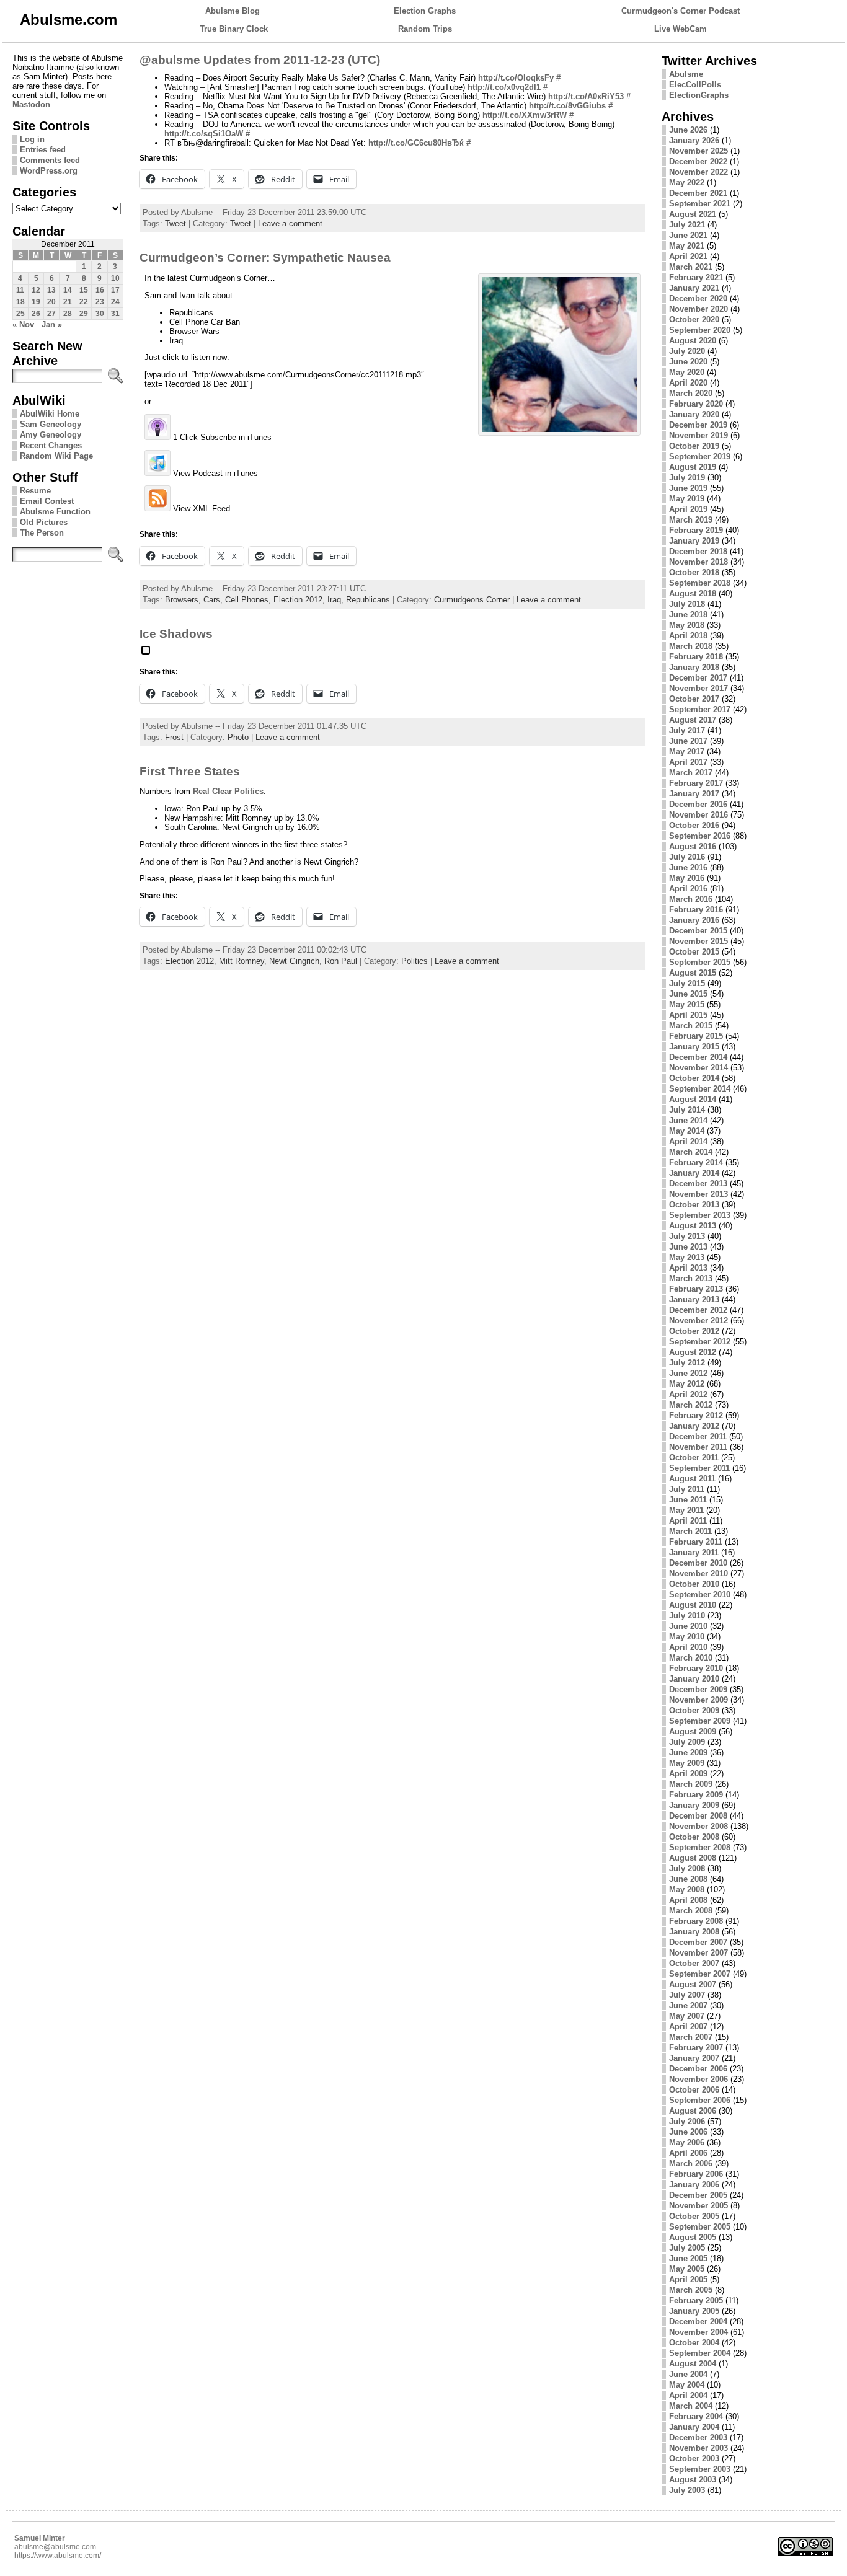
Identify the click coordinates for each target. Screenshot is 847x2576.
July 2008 (687, 1868)
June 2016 (688, 867)
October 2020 (694, 320)
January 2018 (694, 667)
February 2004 (696, 2416)
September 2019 (700, 457)
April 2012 (688, 1394)
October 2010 (694, 1584)
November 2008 (698, 1826)
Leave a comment (290, 223)
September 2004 (700, 2353)
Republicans (368, 600)
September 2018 (700, 583)
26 (36, 314)
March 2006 (691, 2164)
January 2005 (694, 2311)
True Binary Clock (234, 29)
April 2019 (688, 509)
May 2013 (687, 1257)
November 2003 (698, 2448)
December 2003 (698, 2437)
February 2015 (696, 1036)
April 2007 (688, 2027)
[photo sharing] (146, 655)
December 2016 (698, 804)
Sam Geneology (51, 424)
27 (51, 314)
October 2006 (694, 2090)
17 (115, 290)
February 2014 (696, 1162)
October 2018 (694, 572)
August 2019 (693, 467)
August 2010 (693, 1605)
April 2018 (688, 636)
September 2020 (700, 330)
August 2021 (693, 214)
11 (20, 290)
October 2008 (694, 1837)
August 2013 (693, 1226)
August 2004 (693, 2364)
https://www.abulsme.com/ (58, 2556)
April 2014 (688, 1141)
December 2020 (698, 298)
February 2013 (696, 1289)
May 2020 (687, 372)
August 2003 (693, 2480)
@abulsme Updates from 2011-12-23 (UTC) (260, 60)
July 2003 (687, 2490)
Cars (212, 600)
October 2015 (694, 952)
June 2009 (688, 1753)
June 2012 (688, 1373)
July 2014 (687, 1110)
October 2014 (694, 1078)
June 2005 (688, 2258)
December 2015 (698, 931)
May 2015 (687, 1004)
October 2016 (694, 825)
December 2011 (698, 1436)
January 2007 (694, 2058)
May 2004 (687, 2385)
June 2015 (688, 994)
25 (20, 314)
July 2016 (687, 857)
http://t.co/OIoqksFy (516, 78)
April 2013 (688, 1268)
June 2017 (688, 741)
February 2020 (696, 404)
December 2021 (698, 193)
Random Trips (425, 29)
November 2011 (698, 1447)
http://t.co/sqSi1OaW (204, 134)
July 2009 (687, 1742)
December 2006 (698, 2069)
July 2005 (687, 2248)
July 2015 (687, 983)
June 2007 (688, 2005)
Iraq (334, 600)
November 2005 (698, 2206)
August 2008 (693, 1858)
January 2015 (694, 1047)
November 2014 (698, 1068)
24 (115, 302)
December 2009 (698, 1689)
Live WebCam (681, 29)
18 (20, 302)
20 (51, 302)
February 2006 (696, 2174)
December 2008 (698, 1816)
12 (36, 290)
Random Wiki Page (56, 456)
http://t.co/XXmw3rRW (525, 115)
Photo (238, 737)
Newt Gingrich (294, 961)
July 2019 (687, 478)
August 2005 (693, 2237)
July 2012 (687, 1363)
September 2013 (700, 1215)
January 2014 (694, 1173)
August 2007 (693, 1984)
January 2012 (694, 1426)
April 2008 (688, 1900)
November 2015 (698, 941)
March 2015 (691, 1026)
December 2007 (698, 1942)
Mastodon (31, 104)
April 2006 (688, 2153)
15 (84, 290)
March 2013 (691, 1278)
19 (36, 302)
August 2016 (693, 846)
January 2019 (694, 541)
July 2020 (687, 351)
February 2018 (696, 657)
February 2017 (696, 783)
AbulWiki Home (50, 414)
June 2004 (688, 2374)
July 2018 (687, 604)
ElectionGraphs (699, 95)
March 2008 (691, 1911)
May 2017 (687, 752)
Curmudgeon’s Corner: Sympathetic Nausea (265, 258)
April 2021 (688, 256)
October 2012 (694, 1331)
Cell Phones (247, 600)
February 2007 (696, 2048)
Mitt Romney (242, 961)
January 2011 (694, 1552)
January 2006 (694, 2185)
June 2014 (688, 1120)
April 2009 (688, 1774)
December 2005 (698, 2195)
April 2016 (688, 889)
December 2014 (698, 1057)
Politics (415, 961)
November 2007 (698, 1953)
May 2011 (686, 1510)
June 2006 (688, 2132)
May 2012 (687, 1384)
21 (68, 302)
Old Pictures (44, 522)
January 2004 (694, 2427)
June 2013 (688, 1247)
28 (68, 314)
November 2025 (698, 151)
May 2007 (687, 2016)
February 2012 (696, 1415)
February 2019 (696, 530)
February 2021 (696, 277)
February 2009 (696, 1795)
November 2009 (698, 1700)
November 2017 (698, 688)
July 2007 (687, 1995)
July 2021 (687, 225)
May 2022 (687, 183)
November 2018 (698, 562)
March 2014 (691, 1152)
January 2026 (694, 140)
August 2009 (693, 1731)
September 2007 (700, 1974)
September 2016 (700, 836)
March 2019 (691, 520)
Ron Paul (341, 961)
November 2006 (698, 2079)
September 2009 (700, 1721)
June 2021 (688, 235)
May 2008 (687, 1890)
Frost (174, 737)
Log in (32, 139)
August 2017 (693, 720)
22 (84, 302)
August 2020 (693, 341)
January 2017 (694, 794)
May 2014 (687, 1131)
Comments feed (50, 160)
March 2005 (691, 2290)
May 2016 (687, 878)
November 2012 (698, 1321)
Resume (35, 491)
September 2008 (700, 1847)
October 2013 (694, 1205)
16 (100, 290)
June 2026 (688, 130)
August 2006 (693, 2111)
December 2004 (698, 2322)
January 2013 (694, 1299)
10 (115, 278)
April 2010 (688, 1647)
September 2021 (700, 204)
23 (100, 302)
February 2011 (696, 1542)
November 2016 (698, 815)
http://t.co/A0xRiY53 (586, 96)
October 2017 (694, 699)
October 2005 (694, 2216)
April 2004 (688, 2395)
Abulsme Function (55, 512)
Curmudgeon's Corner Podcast (681, 11)
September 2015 (700, 962)
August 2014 (693, 1099)
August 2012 (693, 1352)
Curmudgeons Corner (472, 600)
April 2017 (688, 762)
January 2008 (694, 1932)
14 (68, 290)
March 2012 (691, 1405)
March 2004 (691, 2406)
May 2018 (687, 625)
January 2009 (694, 1805)
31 (115, 314)
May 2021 (687, 246)
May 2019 (687, 499)
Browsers (182, 600)
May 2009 (687, 1763)
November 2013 (698, 1194)
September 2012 (700, 1342)
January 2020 (694, 414)
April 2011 (688, 1521)
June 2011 (688, 1500)
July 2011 (687, 1489)
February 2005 (696, 2300)
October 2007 (694, 1963)
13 (51, 290)
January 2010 (694, 1679)
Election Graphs (425, 11)
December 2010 (698, 1563)
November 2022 (698, 172)
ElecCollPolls (695, 85)
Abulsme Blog (233, 11)
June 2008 (688, 1879)
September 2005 (700, 2227)
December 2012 (698, 1310)
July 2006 (687, 2121)
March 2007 (691, 2037)
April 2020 (688, 383)
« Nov (23, 324)
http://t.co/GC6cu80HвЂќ (416, 143)
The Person (42, 533)
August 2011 (692, 1479)
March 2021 (691, 267)
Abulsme (686, 74)
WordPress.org (49, 171)
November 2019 (698, 435)
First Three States (190, 771)
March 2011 (690, 1531)
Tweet (175, 223)
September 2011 (699, 1468)
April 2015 (688, 1015)
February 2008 (696, 1921)
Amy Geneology (51, 435)
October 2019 (694, 446)
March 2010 (691, 1658)
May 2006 (687, 2142)
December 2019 (698, 425)
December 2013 (698, 1184)
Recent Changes (51, 445)
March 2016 (691, 899)
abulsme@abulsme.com (55, 2547)
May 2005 (687, 2269)
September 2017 (700, 709)
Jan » (52, 324)
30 (100, 314)
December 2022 (698, 161)
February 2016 (696, 910)
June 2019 (688, 488)
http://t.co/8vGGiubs (567, 106)
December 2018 (698, 551)
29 (84, 314)
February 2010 (696, 1668)
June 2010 (688, 1626)
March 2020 (691, 393)
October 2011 (694, 1458)
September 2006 (700, 2100)
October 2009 (694, 1710)
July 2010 (687, 1616)
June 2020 (688, 362)
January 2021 (694, 288)
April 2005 (688, 2279)
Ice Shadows (176, 634)
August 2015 (693, 973)
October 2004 (694, 2343)
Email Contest (47, 501)
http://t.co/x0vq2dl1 (504, 87)
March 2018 (691, 646)
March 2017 (691, 773)
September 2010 (700, 1595)
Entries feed (43, 150)
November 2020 (698, 309)
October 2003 (694, 2459)
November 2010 (698, 1573)
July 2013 (687, 1236)
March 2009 (691, 1784)
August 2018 (693, 593)
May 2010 (687, 1637)
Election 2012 (298, 600)
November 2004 (698, 2332)
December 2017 (698, 678)
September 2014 (700, 1089)
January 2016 (694, 920)
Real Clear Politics (228, 791)
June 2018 (688, 615)
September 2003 (700, 2469)
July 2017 (687, 730)
